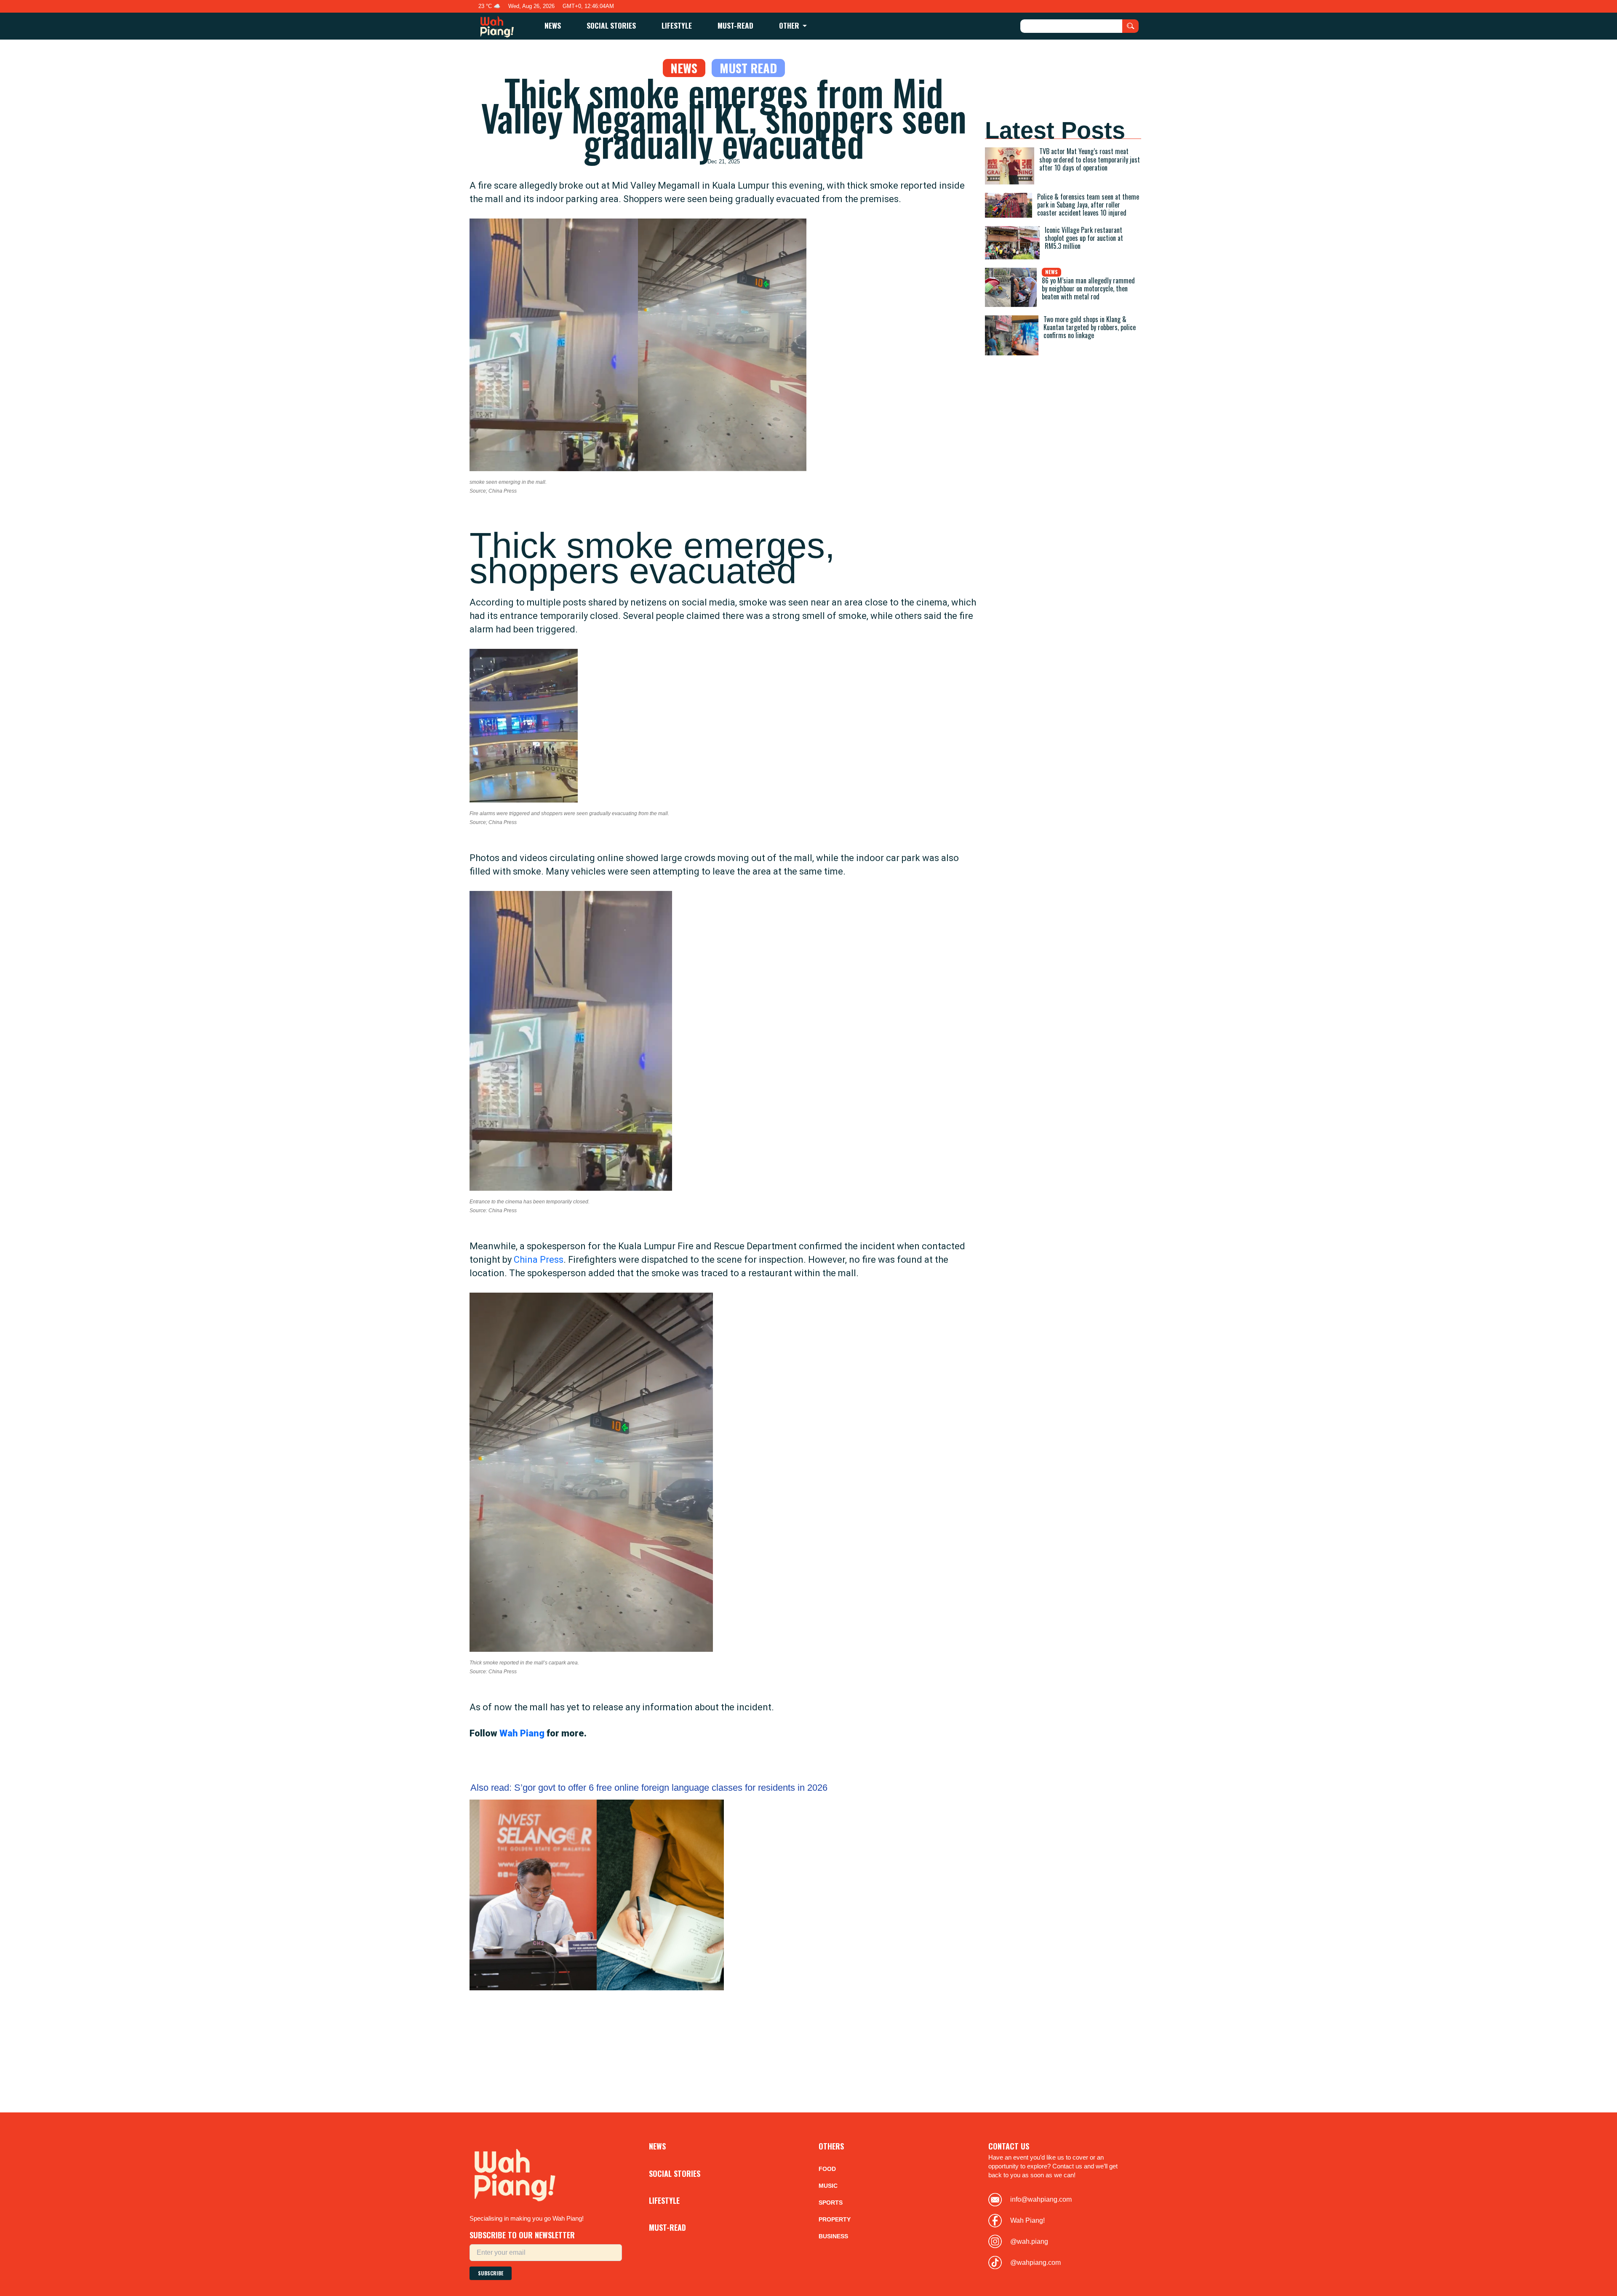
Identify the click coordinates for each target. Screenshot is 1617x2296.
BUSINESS (833, 2236)
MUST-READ (735, 25)
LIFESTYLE (677, 25)
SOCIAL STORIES (611, 25)
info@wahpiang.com (1041, 2199)
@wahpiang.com (1035, 2263)
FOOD (827, 2169)
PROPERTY (835, 2219)
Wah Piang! (1027, 2220)
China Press (539, 1260)
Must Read (748, 68)
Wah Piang (522, 1733)
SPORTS (831, 2203)
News (684, 68)
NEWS (553, 25)
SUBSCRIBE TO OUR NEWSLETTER (522, 2235)
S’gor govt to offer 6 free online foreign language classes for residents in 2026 (649, 1788)
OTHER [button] (790, 25)
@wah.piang (1029, 2241)
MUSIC (828, 2186)
